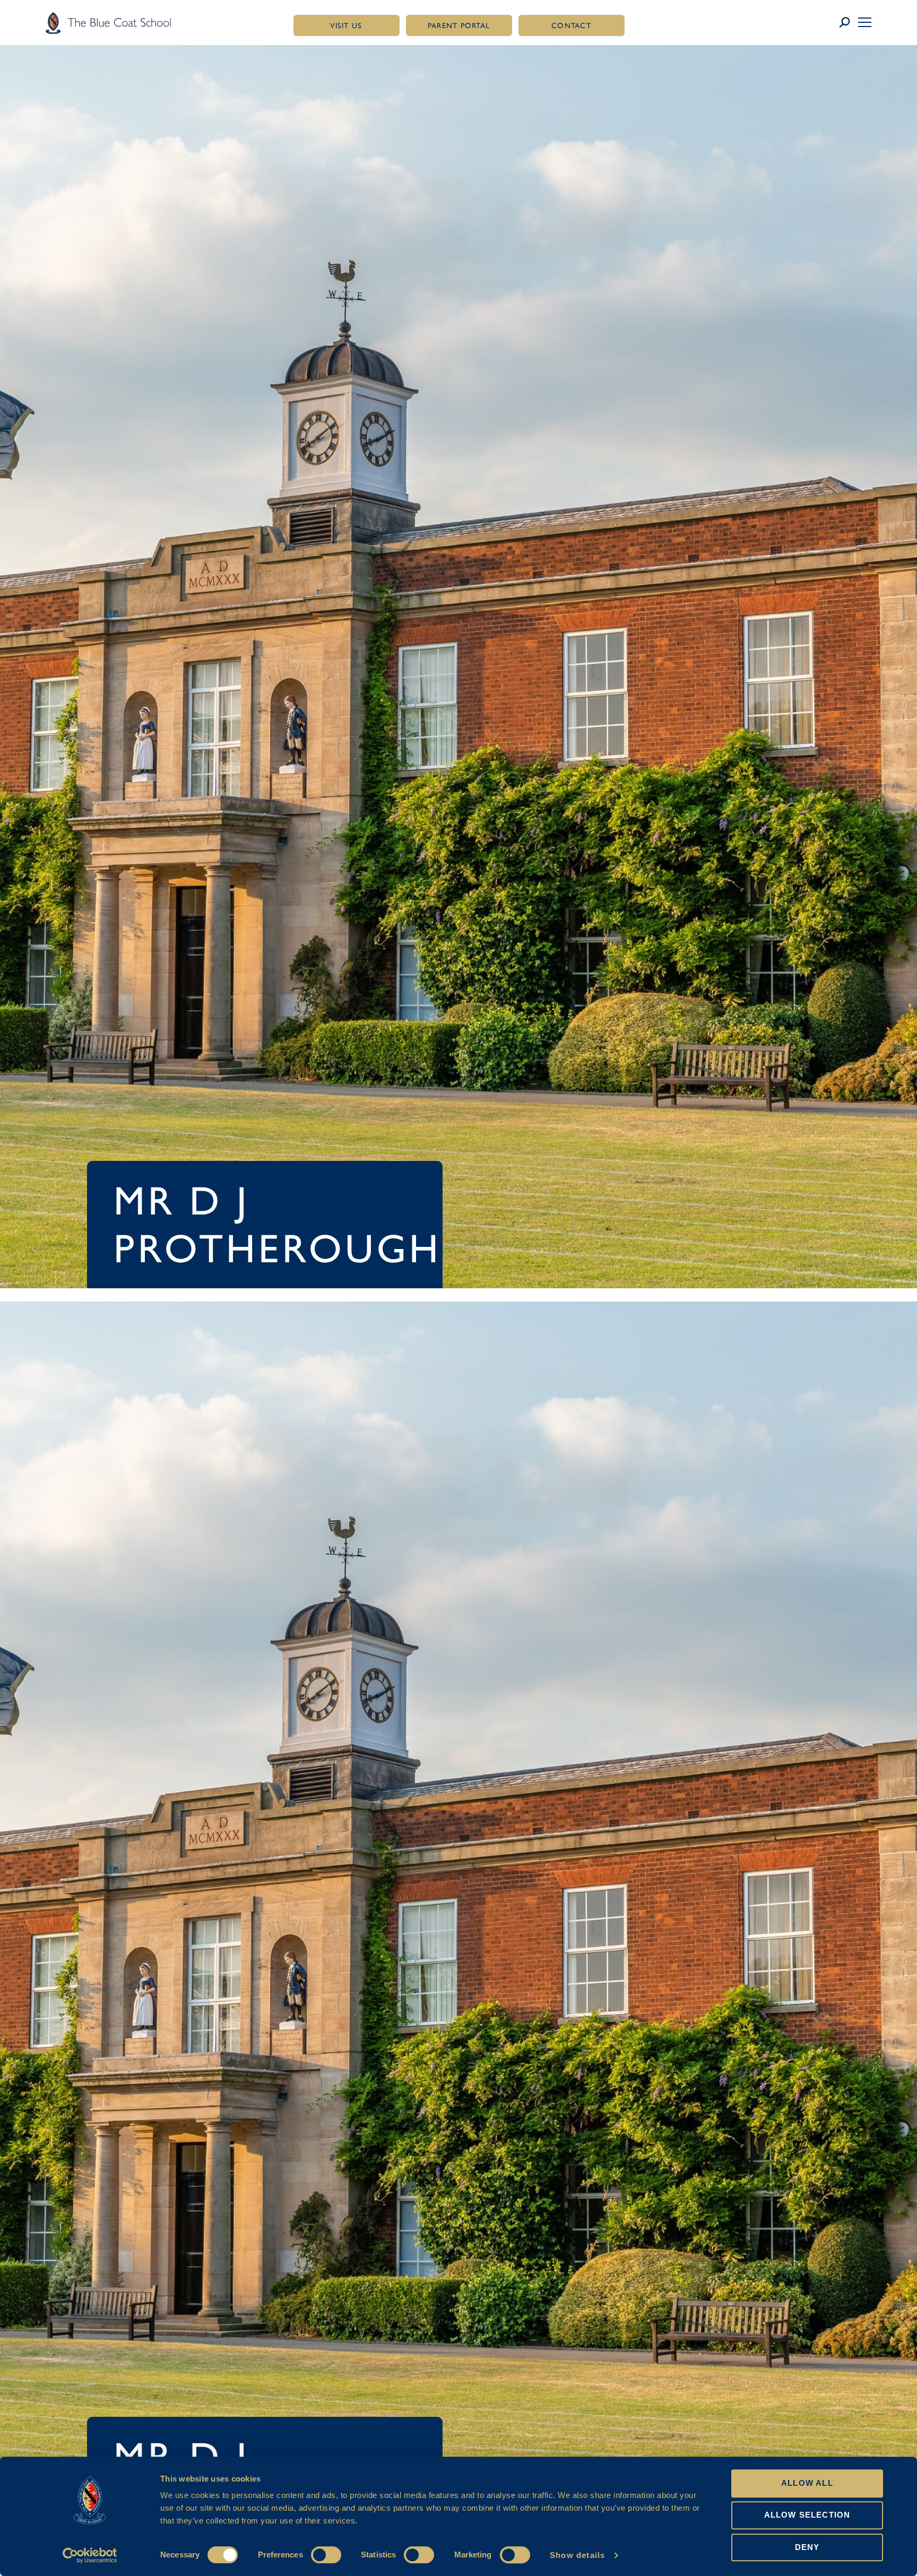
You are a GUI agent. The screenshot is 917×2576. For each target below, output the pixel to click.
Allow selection (807, 2515)
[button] (865, 22)
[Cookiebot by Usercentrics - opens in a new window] (90, 2555)
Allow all (807, 2483)
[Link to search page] (848, 23)
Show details (577, 2555)
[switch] (326, 2555)
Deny (807, 2547)
